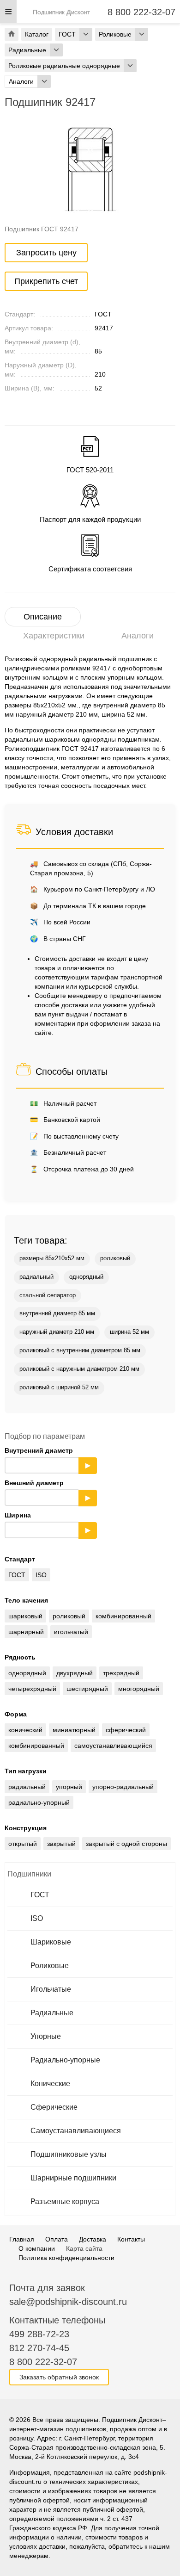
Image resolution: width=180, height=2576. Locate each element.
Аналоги (138, 636)
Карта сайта (84, 2248)
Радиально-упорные (65, 2060)
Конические (50, 2084)
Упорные (46, 2036)
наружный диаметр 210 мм (57, 1332)
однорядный (86, 1277)
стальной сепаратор (48, 1295)
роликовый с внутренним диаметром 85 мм (80, 1350)
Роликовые (50, 1966)
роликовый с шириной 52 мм (59, 1387)
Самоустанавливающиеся (76, 2131)
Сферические (54, 2107)
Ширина (48, 1523)
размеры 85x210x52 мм (52, 1258)
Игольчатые (51, 1989)
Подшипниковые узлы (69, 2154)
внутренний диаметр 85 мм (57, 1313)
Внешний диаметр (48, 1490)
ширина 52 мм (129, 1332)
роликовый (115, 1258)
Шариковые (51, 1942)
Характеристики (54, 636)
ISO (37, 1918)
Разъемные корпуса (65, 2201)
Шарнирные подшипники (73, 2178)
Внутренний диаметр (48, 1458)
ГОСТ (40, 1895)
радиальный (36, 1277)
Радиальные (52, 2013)
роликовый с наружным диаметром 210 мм (79, 1369)
